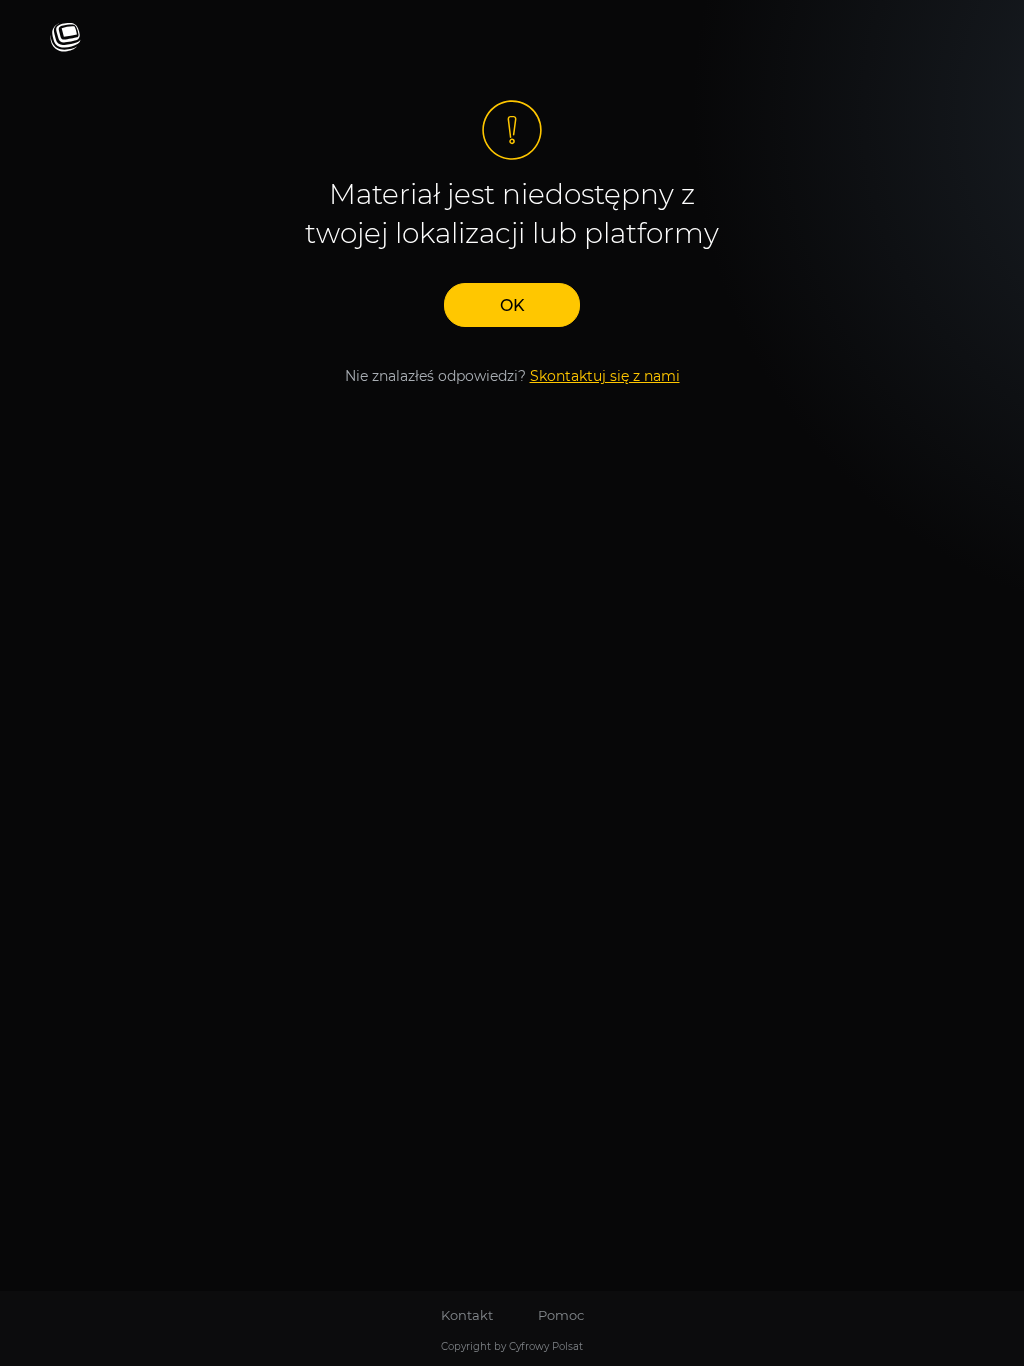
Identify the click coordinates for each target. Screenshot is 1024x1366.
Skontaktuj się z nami (605, 376)
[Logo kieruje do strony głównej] (65, 38)
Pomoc (561, 1315)
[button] (512, 305)
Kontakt (467, 1315)
